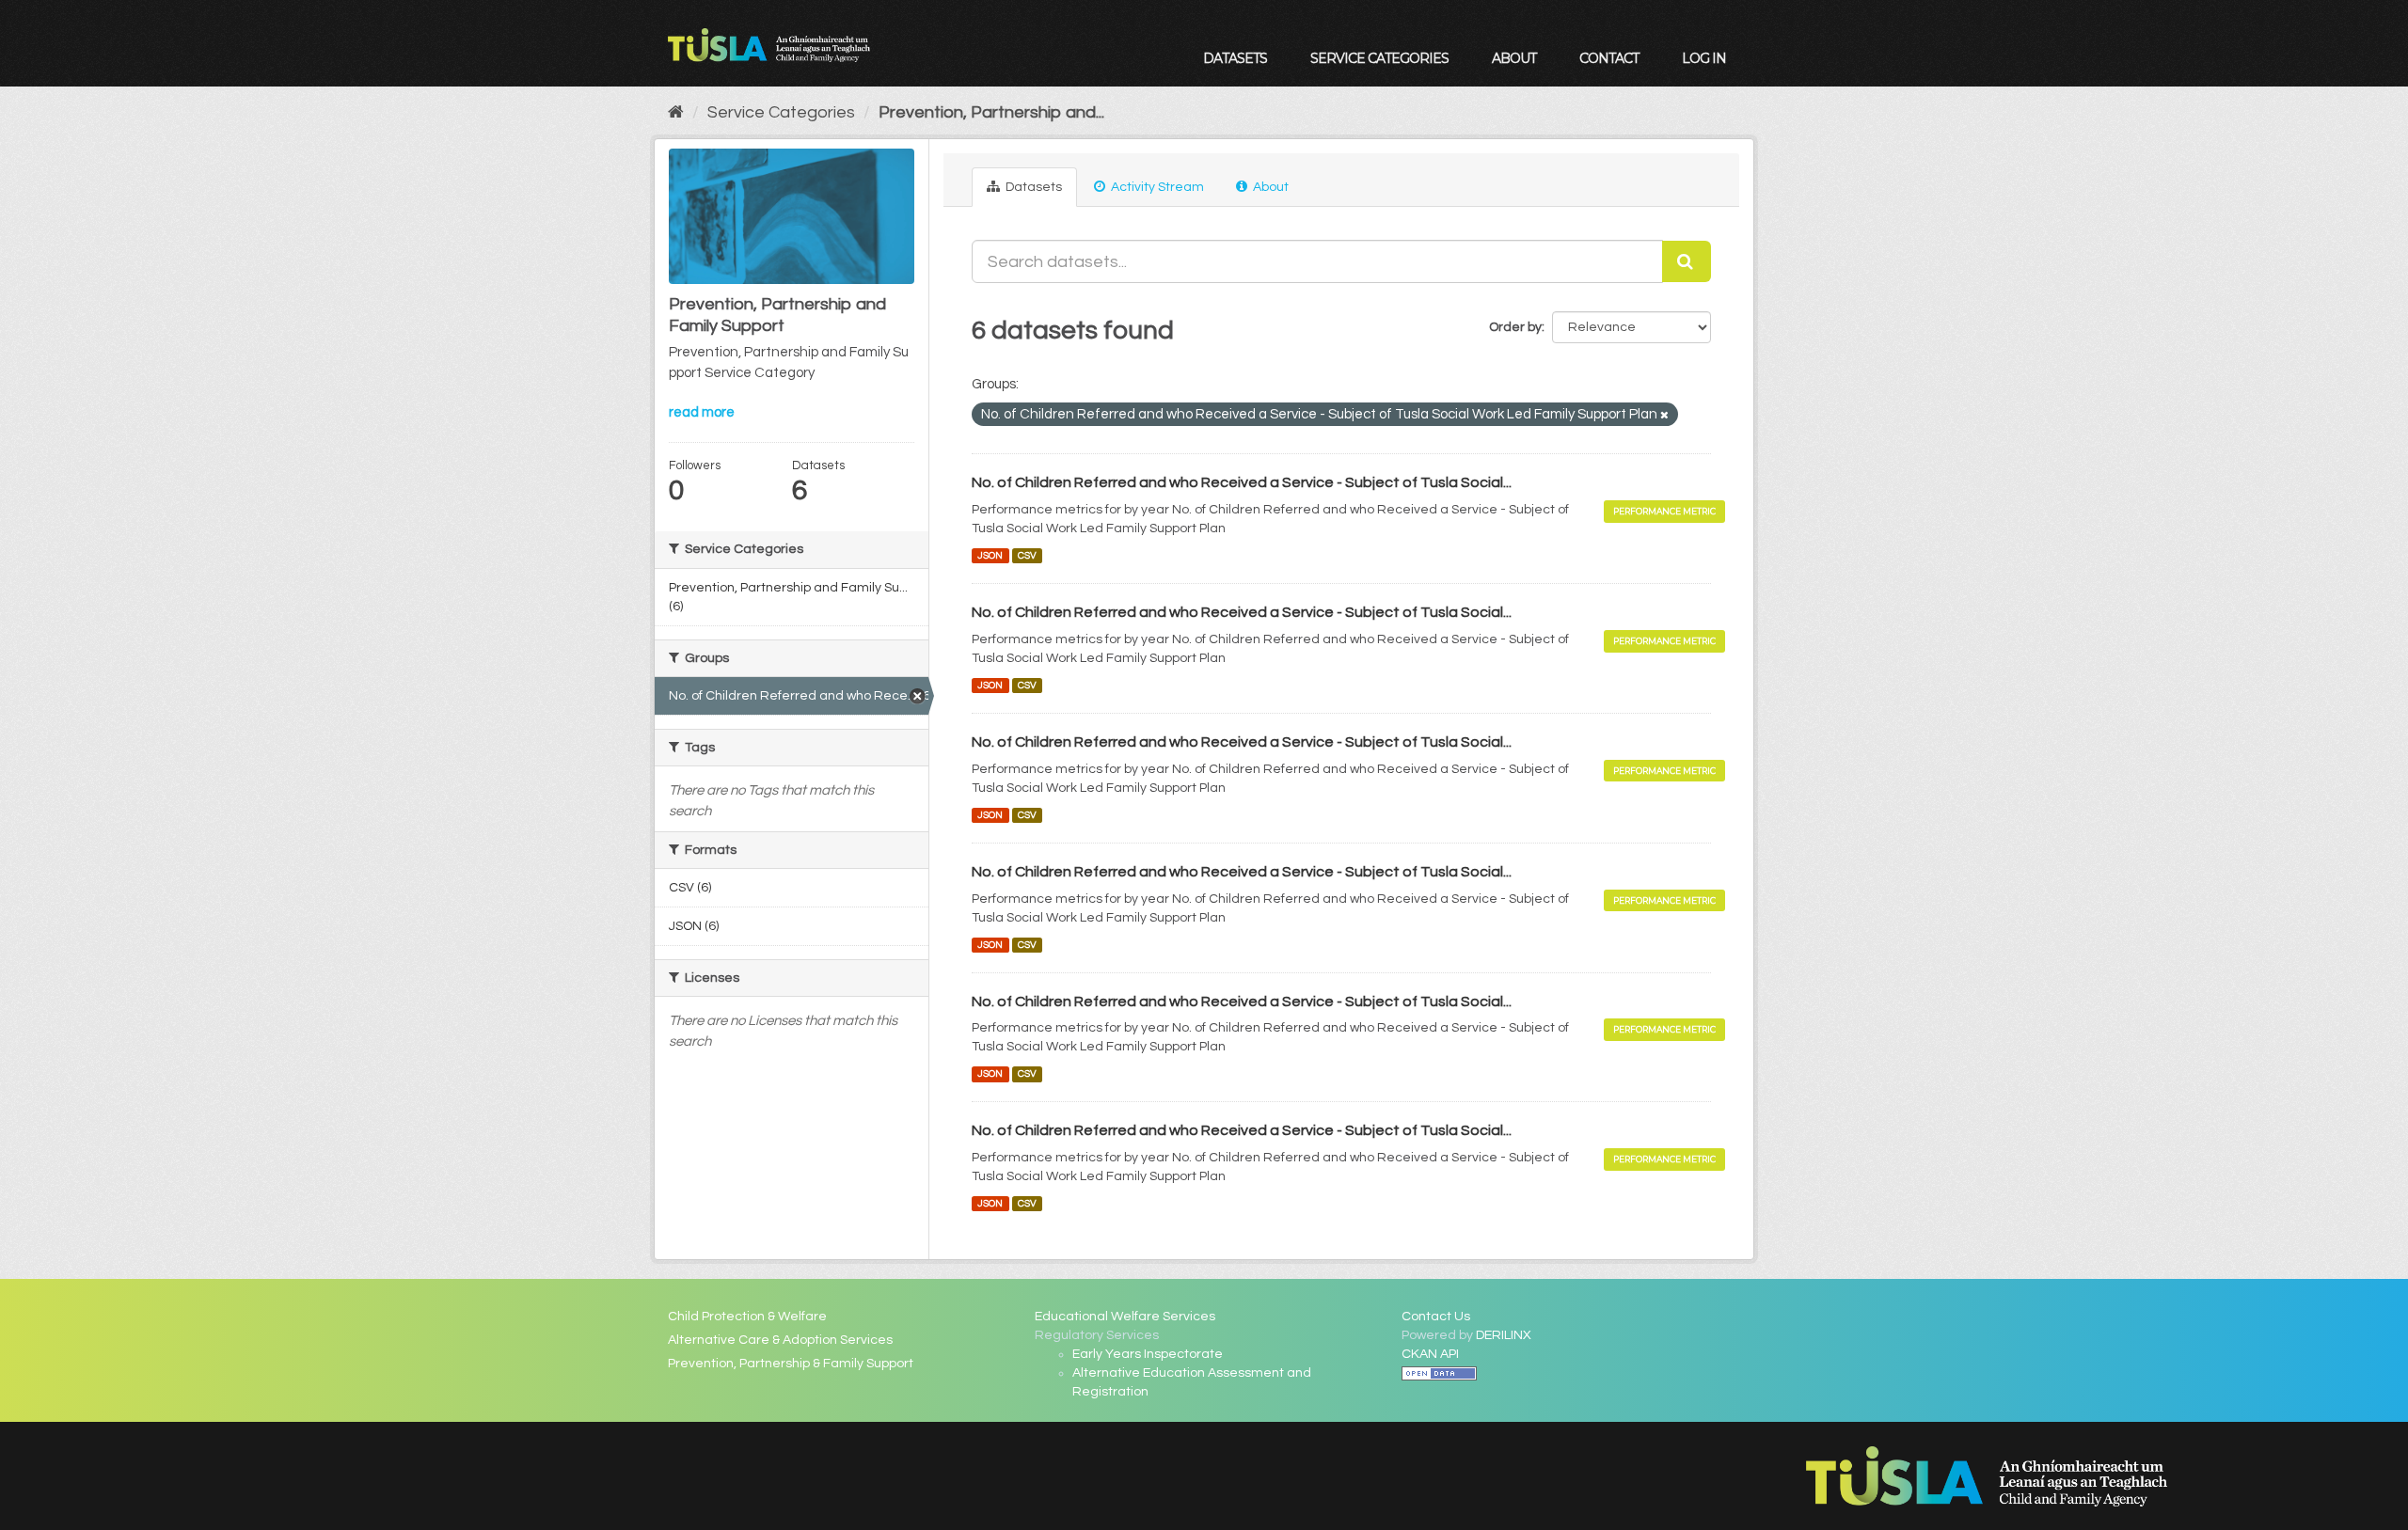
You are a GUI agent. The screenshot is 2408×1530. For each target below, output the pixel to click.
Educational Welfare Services (1125, 1317)
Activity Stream (1156, 187)
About (1514, 58)
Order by (1515, 327)
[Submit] (1687, 261)
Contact (1609, 58)
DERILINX (1504, 1335)
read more (702, 412)
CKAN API (1430, 1354)
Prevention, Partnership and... (991, 112)
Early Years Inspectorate (1148, 1354)
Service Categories (1379, 58)
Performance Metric (1664, 511)
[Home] (676, 112)
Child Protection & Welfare (747, 1317)
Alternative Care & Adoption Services (780, 1340)
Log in (1704, 58)
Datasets (1235, 58)
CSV (1027, 555)
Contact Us (1436, 1317)
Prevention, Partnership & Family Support (791, 1364)
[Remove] (1664, 415)
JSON (990, 555)
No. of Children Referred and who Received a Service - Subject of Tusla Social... (1242, 482)
